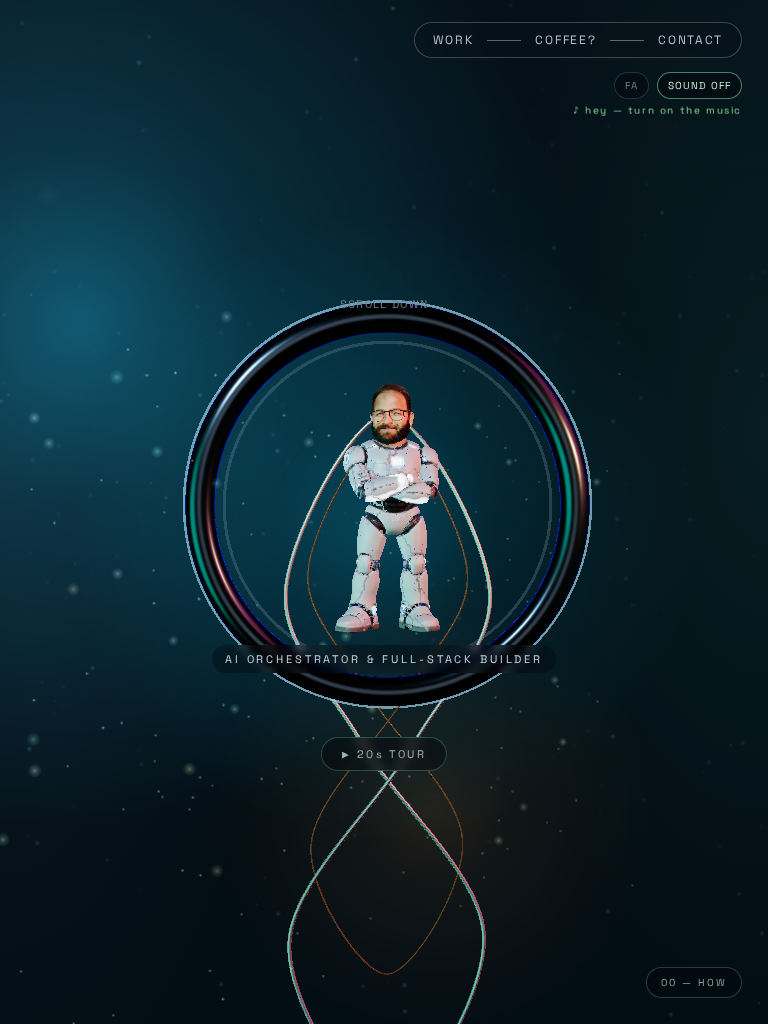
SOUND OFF (699, 85)
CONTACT (690, 40)
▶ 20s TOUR (384, 754)
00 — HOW (694, 982)
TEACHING (87, 963)
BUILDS (79, 894)
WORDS (79, 986)
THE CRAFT (90, 940)
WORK (453, 40)
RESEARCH (89, 917)
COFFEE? (565, 40)
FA (631, 85)
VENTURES (88, 870)
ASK (376, 794)
